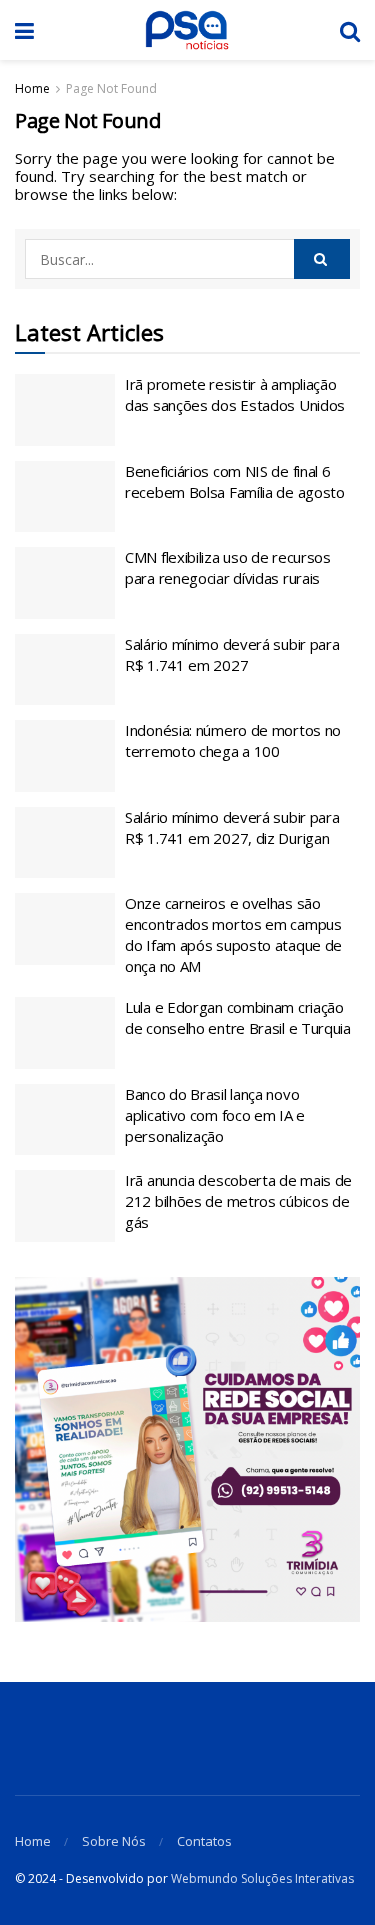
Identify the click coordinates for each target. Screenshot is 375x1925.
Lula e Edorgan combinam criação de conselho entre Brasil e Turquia (238, 1017)
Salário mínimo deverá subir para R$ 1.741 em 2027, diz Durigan (232, 827)
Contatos (204, 1841)
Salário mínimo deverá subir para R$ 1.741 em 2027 (232, 654)
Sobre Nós (114, 1841)
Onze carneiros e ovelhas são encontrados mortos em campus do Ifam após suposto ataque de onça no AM (233, 934)
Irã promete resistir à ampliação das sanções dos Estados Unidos (235, 394)
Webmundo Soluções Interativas (262, 1878)
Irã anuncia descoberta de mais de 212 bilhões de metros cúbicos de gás (238, 1201)
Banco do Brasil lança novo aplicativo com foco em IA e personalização (215, 1115)
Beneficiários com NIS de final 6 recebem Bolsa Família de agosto (235, 481)
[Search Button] (322, 259)
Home (32, 88)
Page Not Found (111, 88)
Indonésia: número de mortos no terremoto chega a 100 (233, 740)
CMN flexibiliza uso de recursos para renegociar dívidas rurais (228, 567)
